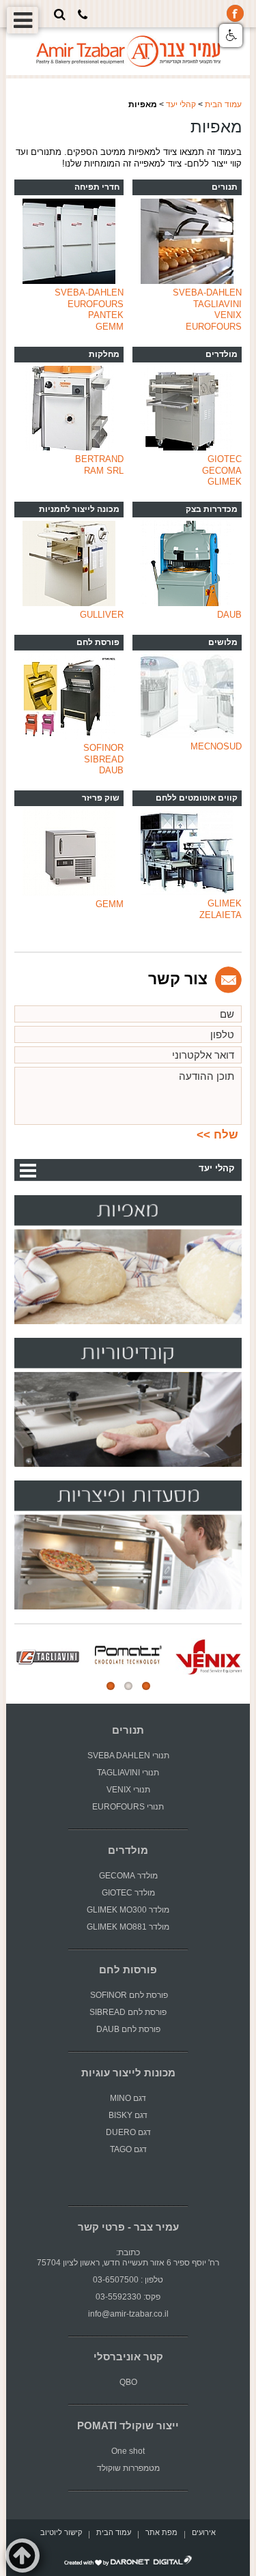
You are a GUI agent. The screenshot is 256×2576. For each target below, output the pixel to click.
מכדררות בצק (212, 509)
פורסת (157, 1995)
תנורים (225, 187)
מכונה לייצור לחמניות (79, 509)
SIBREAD (104, 759)
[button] (231, 35)
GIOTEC (225, 459)
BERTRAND (99, 459)
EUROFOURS (214, 327)
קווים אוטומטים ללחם (197, 798)
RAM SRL (104, 471)
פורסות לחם (128, 1970)
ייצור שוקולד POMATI (128, 2426)
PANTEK (106, 315)
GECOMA (222, 471)
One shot (128, 2451)
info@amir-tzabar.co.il (128, 2314)
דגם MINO (128, 2098)
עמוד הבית (223, 104)
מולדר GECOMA (128, 1876)
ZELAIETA (221, 915)
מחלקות (104, 354)
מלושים (223, 642)
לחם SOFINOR (116, 1995)
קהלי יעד (181, 104)
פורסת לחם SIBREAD (128, 2012)
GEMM (110, 327)
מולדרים (222, 354)
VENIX (228, 315)
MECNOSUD (216, 746)
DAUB (229, 615)
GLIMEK (225, 482)
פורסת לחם (98, 642)
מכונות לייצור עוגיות (128, 2073)
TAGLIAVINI (217, 304)
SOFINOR (103, 748)
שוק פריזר (101, 798)
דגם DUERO (128, 2132)
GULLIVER (102, 615)
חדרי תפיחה (97, 187)
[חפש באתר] (60, 14)
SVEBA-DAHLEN (207, 292)
